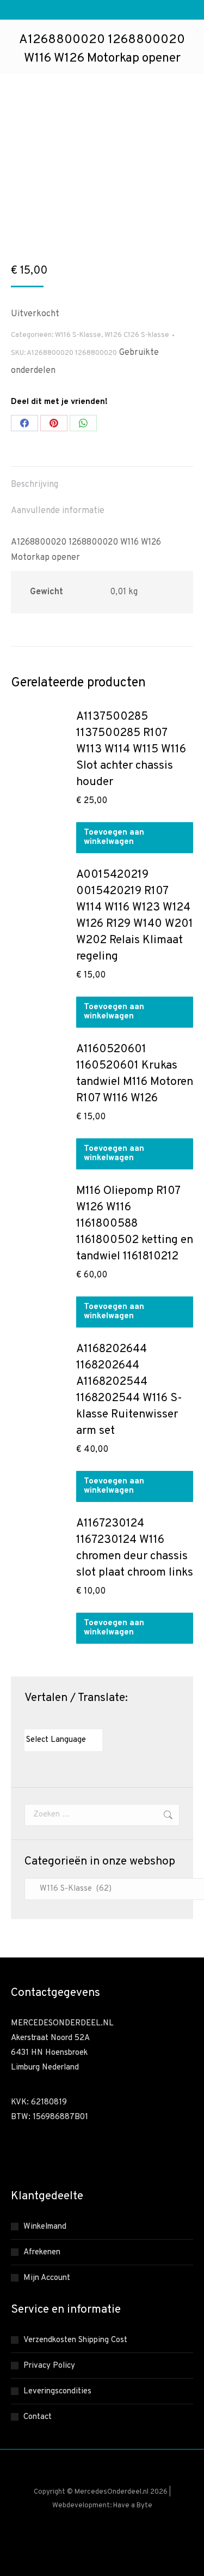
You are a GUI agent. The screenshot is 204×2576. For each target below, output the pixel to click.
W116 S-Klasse (78, 335)
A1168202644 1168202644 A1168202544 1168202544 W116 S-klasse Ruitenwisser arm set (129, 1390)
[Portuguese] (73, 1720)
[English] (40, 1720)
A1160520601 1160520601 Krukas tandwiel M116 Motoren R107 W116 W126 (135, 1074)
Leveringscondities (57, 2391)
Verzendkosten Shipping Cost (75, 2340)
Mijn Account (47, 2278)
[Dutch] (29, 1720)
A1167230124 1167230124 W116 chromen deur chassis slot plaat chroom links (135, 1548)
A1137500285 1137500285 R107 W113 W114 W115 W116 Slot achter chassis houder (131, 749)
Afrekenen (42, 2252)
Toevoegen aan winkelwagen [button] (114, 837)
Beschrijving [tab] (35, 485)
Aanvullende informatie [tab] (58, 511)
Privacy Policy (49, 2366)
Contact (38, 2417)
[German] (62, 1720)
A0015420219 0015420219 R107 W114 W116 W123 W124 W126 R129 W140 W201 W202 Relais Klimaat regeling (135, 916)
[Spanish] (84, 1720)
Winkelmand (45, 2227)
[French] (51, 1720)
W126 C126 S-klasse (137, 335)
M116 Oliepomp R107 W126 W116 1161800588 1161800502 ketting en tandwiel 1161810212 (135, 1224)
